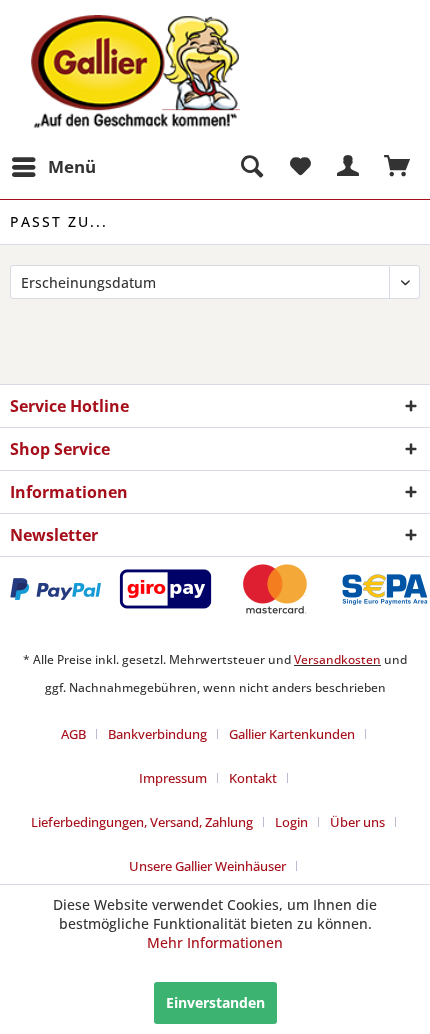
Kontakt (253, 778)
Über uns (357, 822)
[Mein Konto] (349, 167)
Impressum (173, 778)
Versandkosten (337, 659)
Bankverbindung (157, 734)
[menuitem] (53, 167)
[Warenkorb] (398, 167)
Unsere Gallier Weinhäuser (207, 866)
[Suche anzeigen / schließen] (251, 167)
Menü (72, 166)
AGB (73, 734)
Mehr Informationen (215, 942)
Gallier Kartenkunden (292, 734)
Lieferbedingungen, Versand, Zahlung (142, 822)
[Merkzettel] (300, 167)
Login (291, 822)
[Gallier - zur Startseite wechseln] (112, 27)
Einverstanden (215, 1002)
